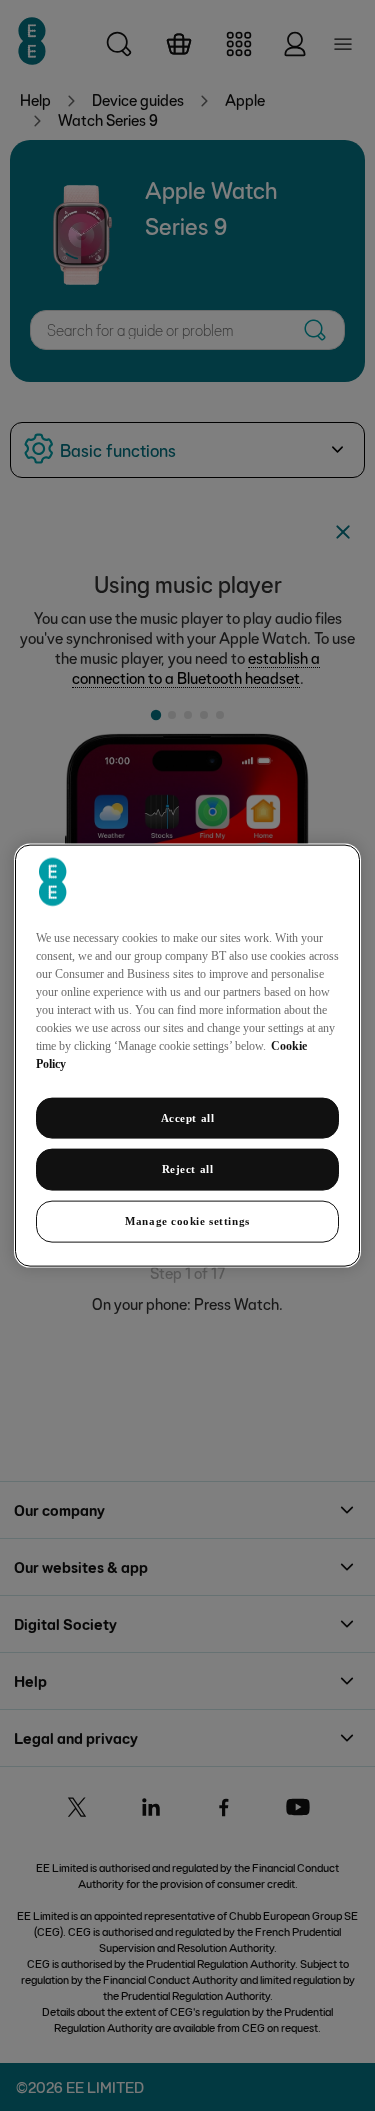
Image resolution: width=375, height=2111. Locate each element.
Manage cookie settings (187, 1221)
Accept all (188, 1117)
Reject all (188, 1169)
